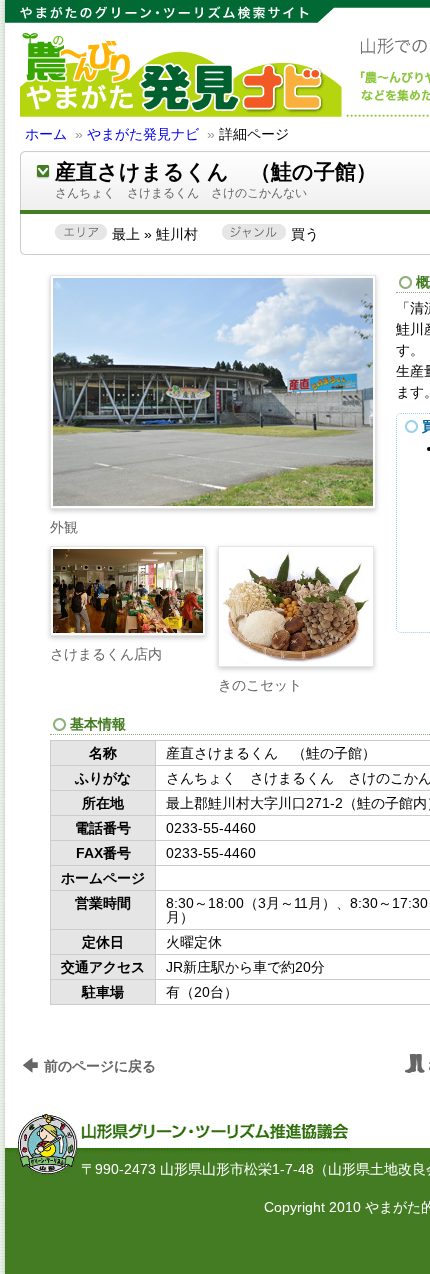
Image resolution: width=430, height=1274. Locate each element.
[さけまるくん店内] (128, 591)
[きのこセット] (296, 606)
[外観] (213, 501)
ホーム (46, 134)
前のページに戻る (100, 1066)
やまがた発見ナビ (143, 134)
